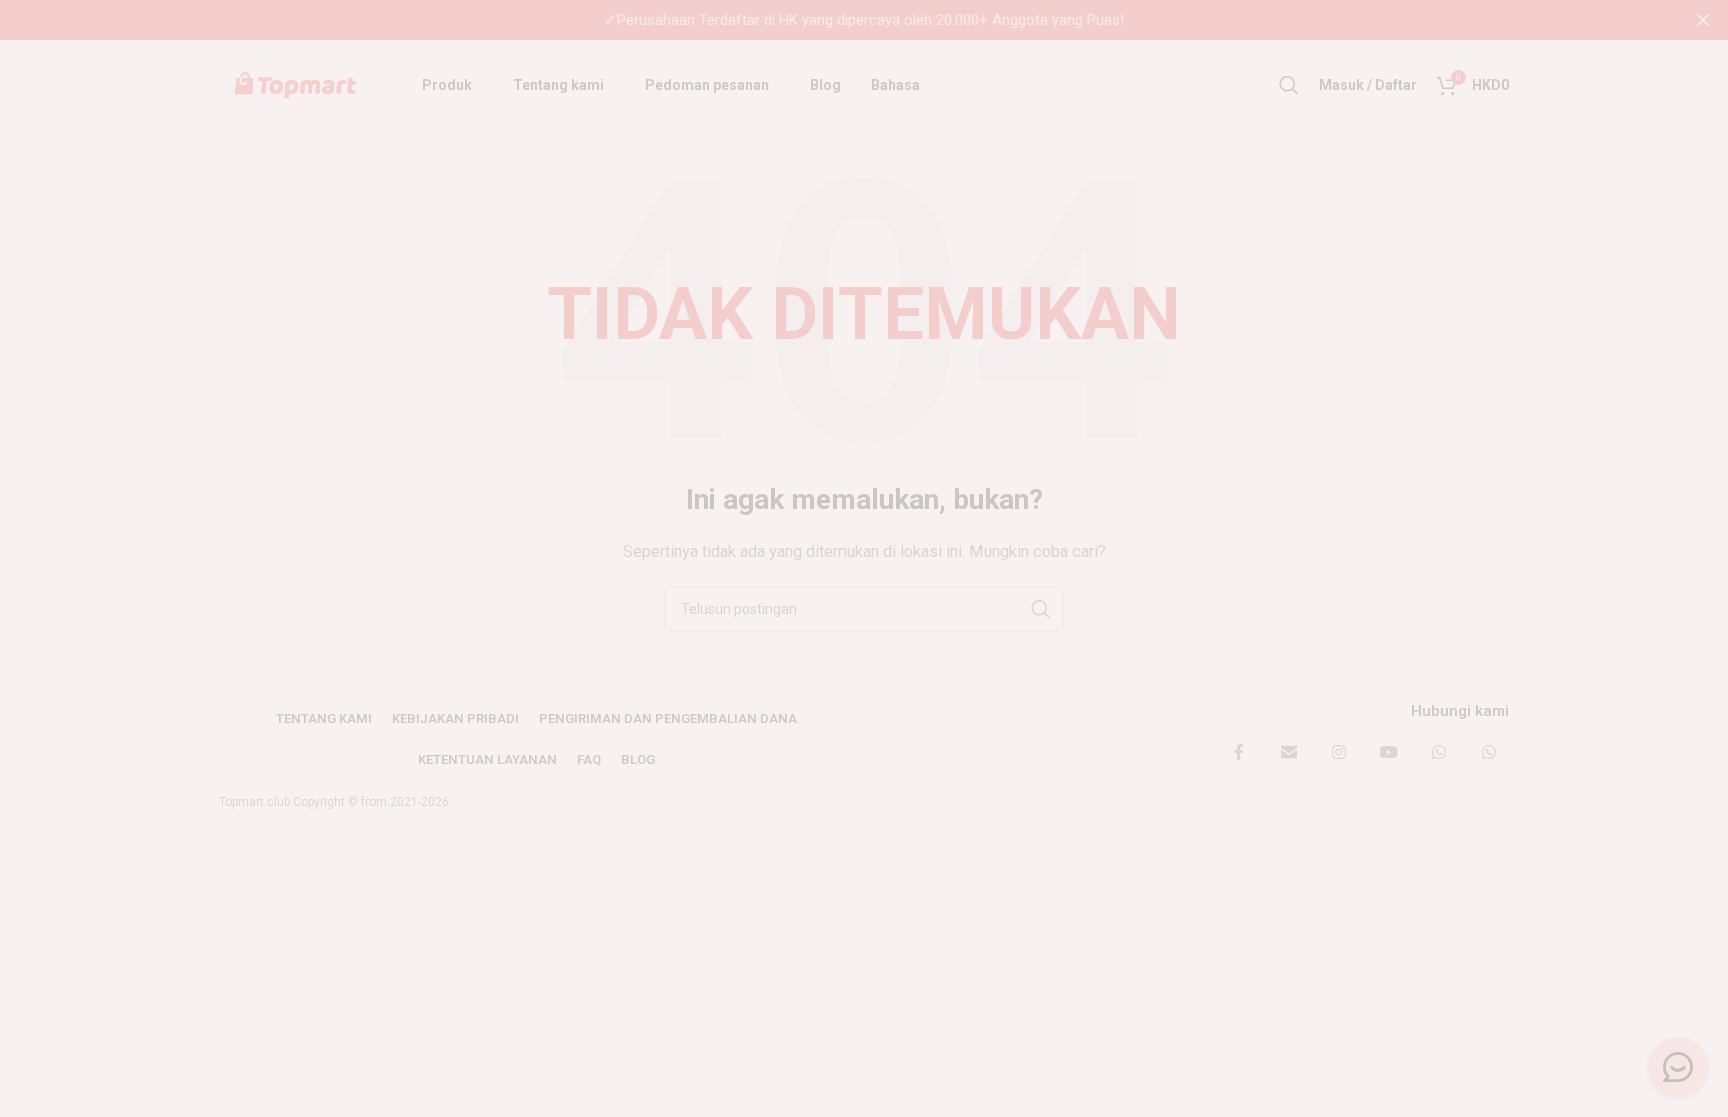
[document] (864, 558)
